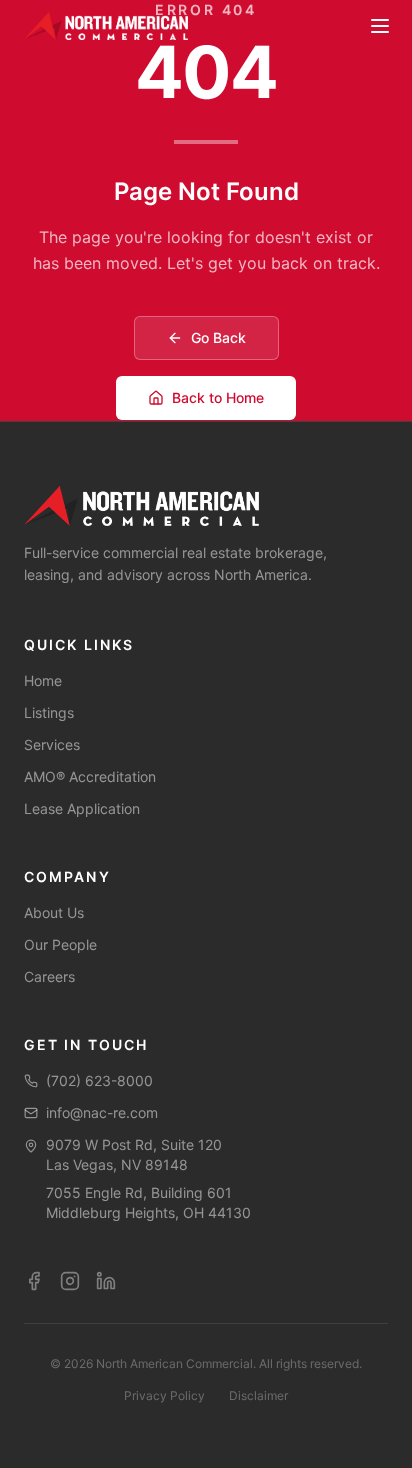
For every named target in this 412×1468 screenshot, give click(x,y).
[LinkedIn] (106, 1281)
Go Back (218, 337)
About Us (54, 912)
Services (52, 744)
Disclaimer (258, 1395)
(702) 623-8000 (99, 1080)
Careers (49, 976)
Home (43, 680)
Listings (49, 712)
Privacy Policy (164, 1395)
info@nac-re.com (102, 1112)
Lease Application (82, 808)
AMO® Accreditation (90, 776)
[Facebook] (34, 1281)
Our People (60, 944)
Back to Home (218, 397)
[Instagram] (70, 1281)
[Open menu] (380, 26)
